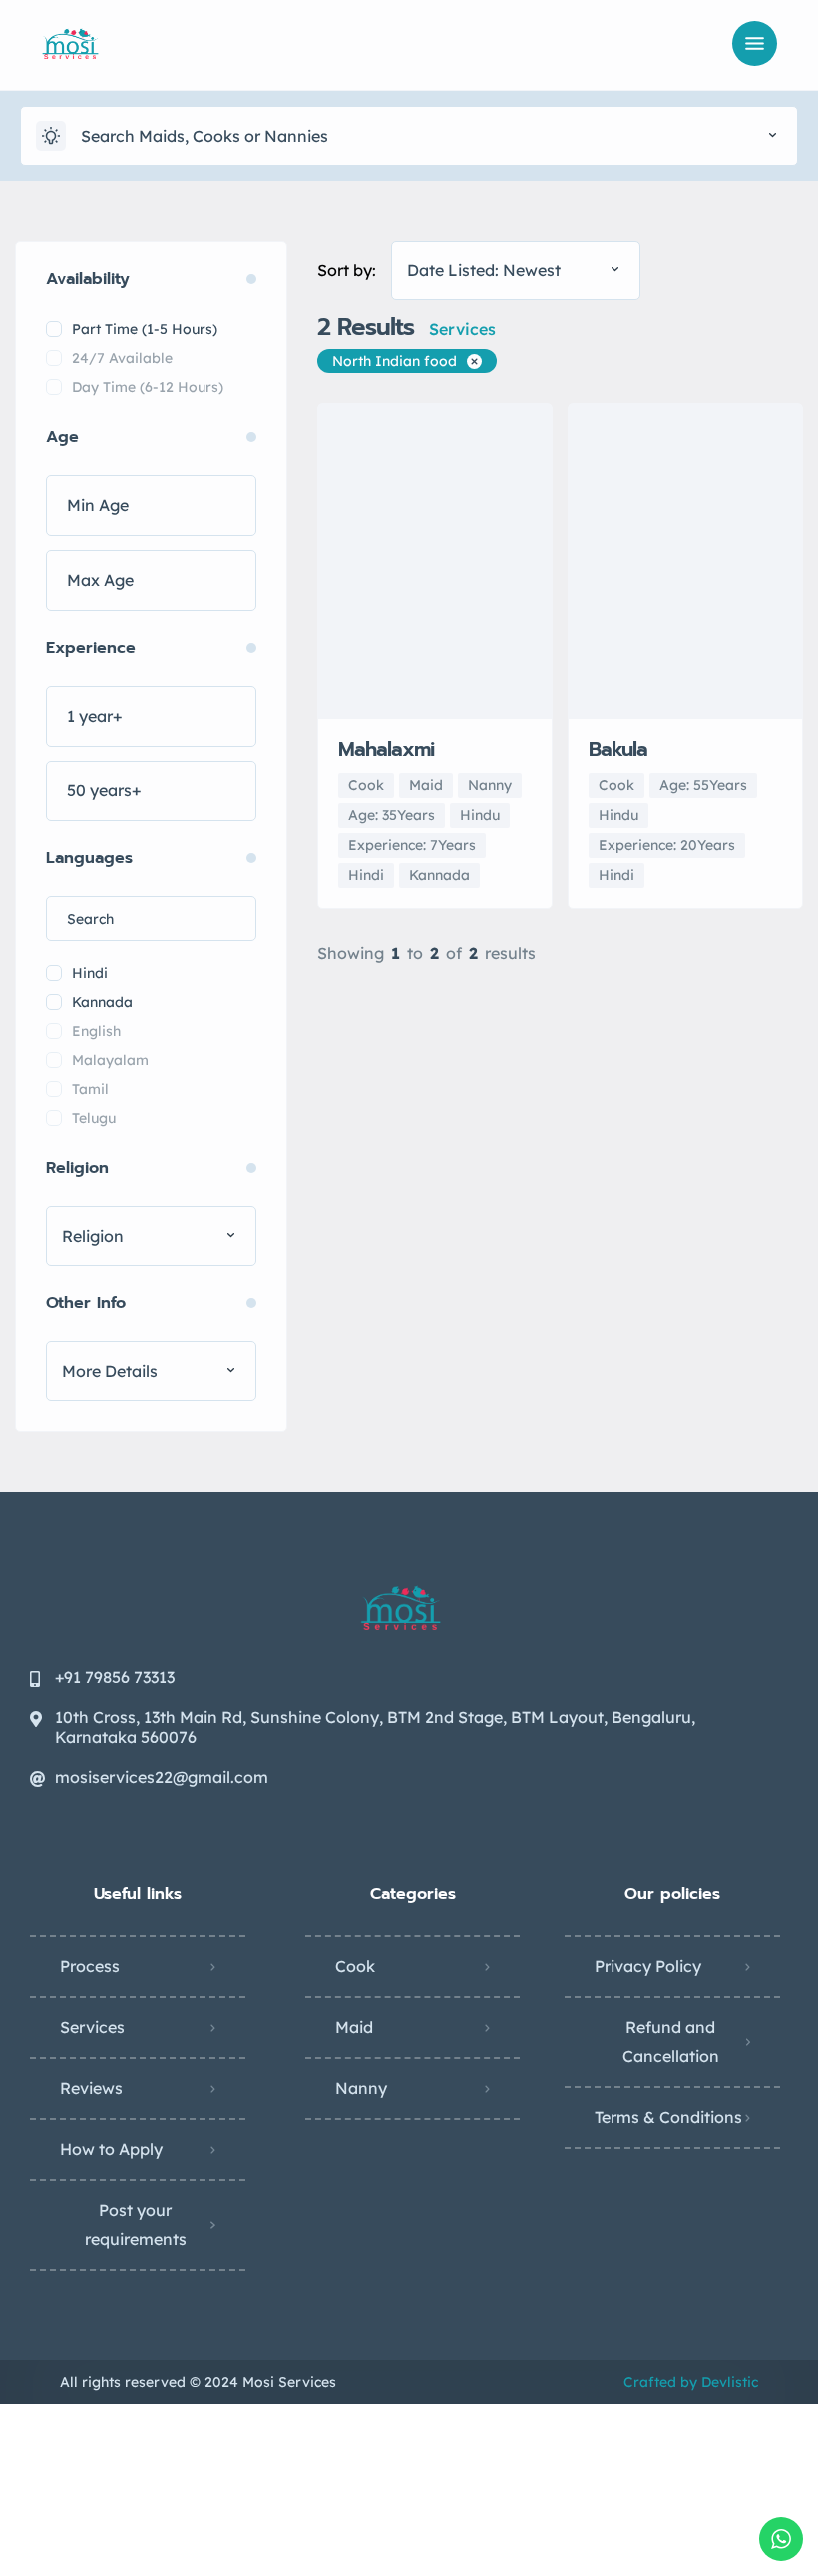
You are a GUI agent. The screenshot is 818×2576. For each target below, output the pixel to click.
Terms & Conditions (668, 2117)
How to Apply (111, 2149)
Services (92, 2027)
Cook (355, 1966)
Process (90, 1966)
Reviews (91, 2088)
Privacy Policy (648, 1966)
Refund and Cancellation (671, 2042)
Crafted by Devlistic (691, 2382)
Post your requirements (136, 2224)
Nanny (361, 2088)
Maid (354, 2027)
